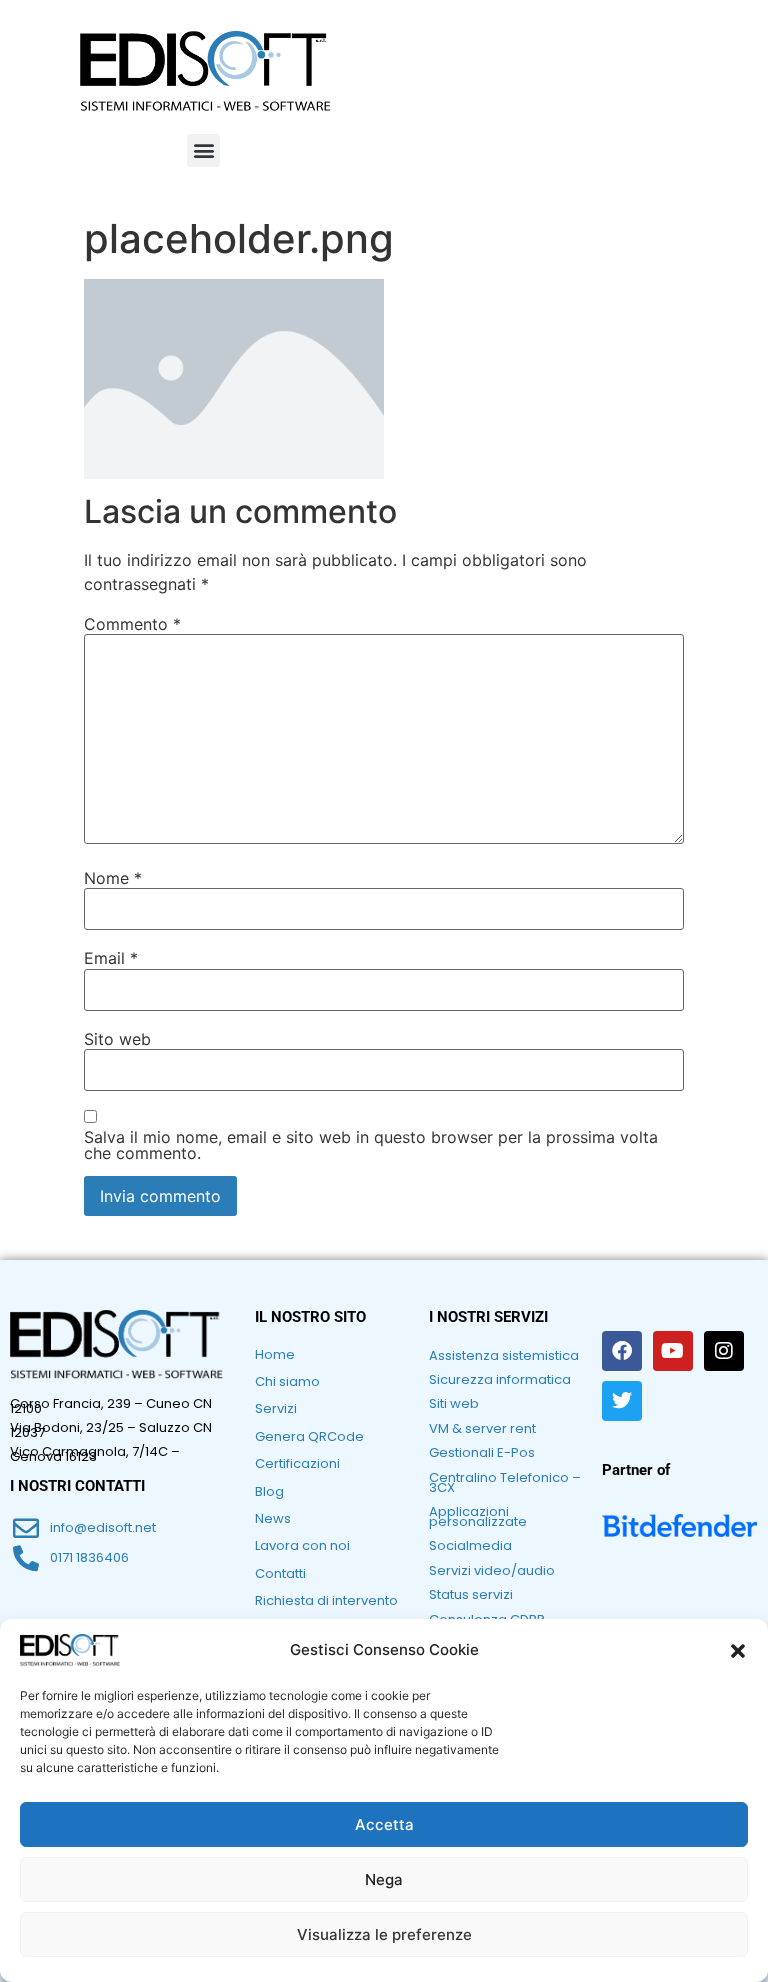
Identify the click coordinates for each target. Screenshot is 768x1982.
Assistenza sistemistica (504, 1355)
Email (111, 958)
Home (275, 1354)
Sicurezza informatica (500, 1379)
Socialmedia (470, 1545)
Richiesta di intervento (326, 1600)
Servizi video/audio (492, 1570)
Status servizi (471, 1594)
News (273, 1518)
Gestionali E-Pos (482, 1452)
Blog (269, 1491)
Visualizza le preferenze (384, 1934)
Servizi (276, 1408)
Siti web (454, 1403)
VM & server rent (482, 1428)
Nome (113, 878)
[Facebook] (622, 1351)
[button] (738, 1651)
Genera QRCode (309, 1436)
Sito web (117, 1039)
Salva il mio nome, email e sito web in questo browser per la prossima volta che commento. (371, 1145)
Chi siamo (287, 1381)
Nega (384, 1879)
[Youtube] (673, 1351)
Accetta (384, 1824)
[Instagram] (724, 1351)
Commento (132, 624)
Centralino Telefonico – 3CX (505, 1482)
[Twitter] (622, 1401)
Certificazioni (297, 1463)
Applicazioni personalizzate (478, 1516)
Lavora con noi (302, 1545)
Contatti (280, 1573)
